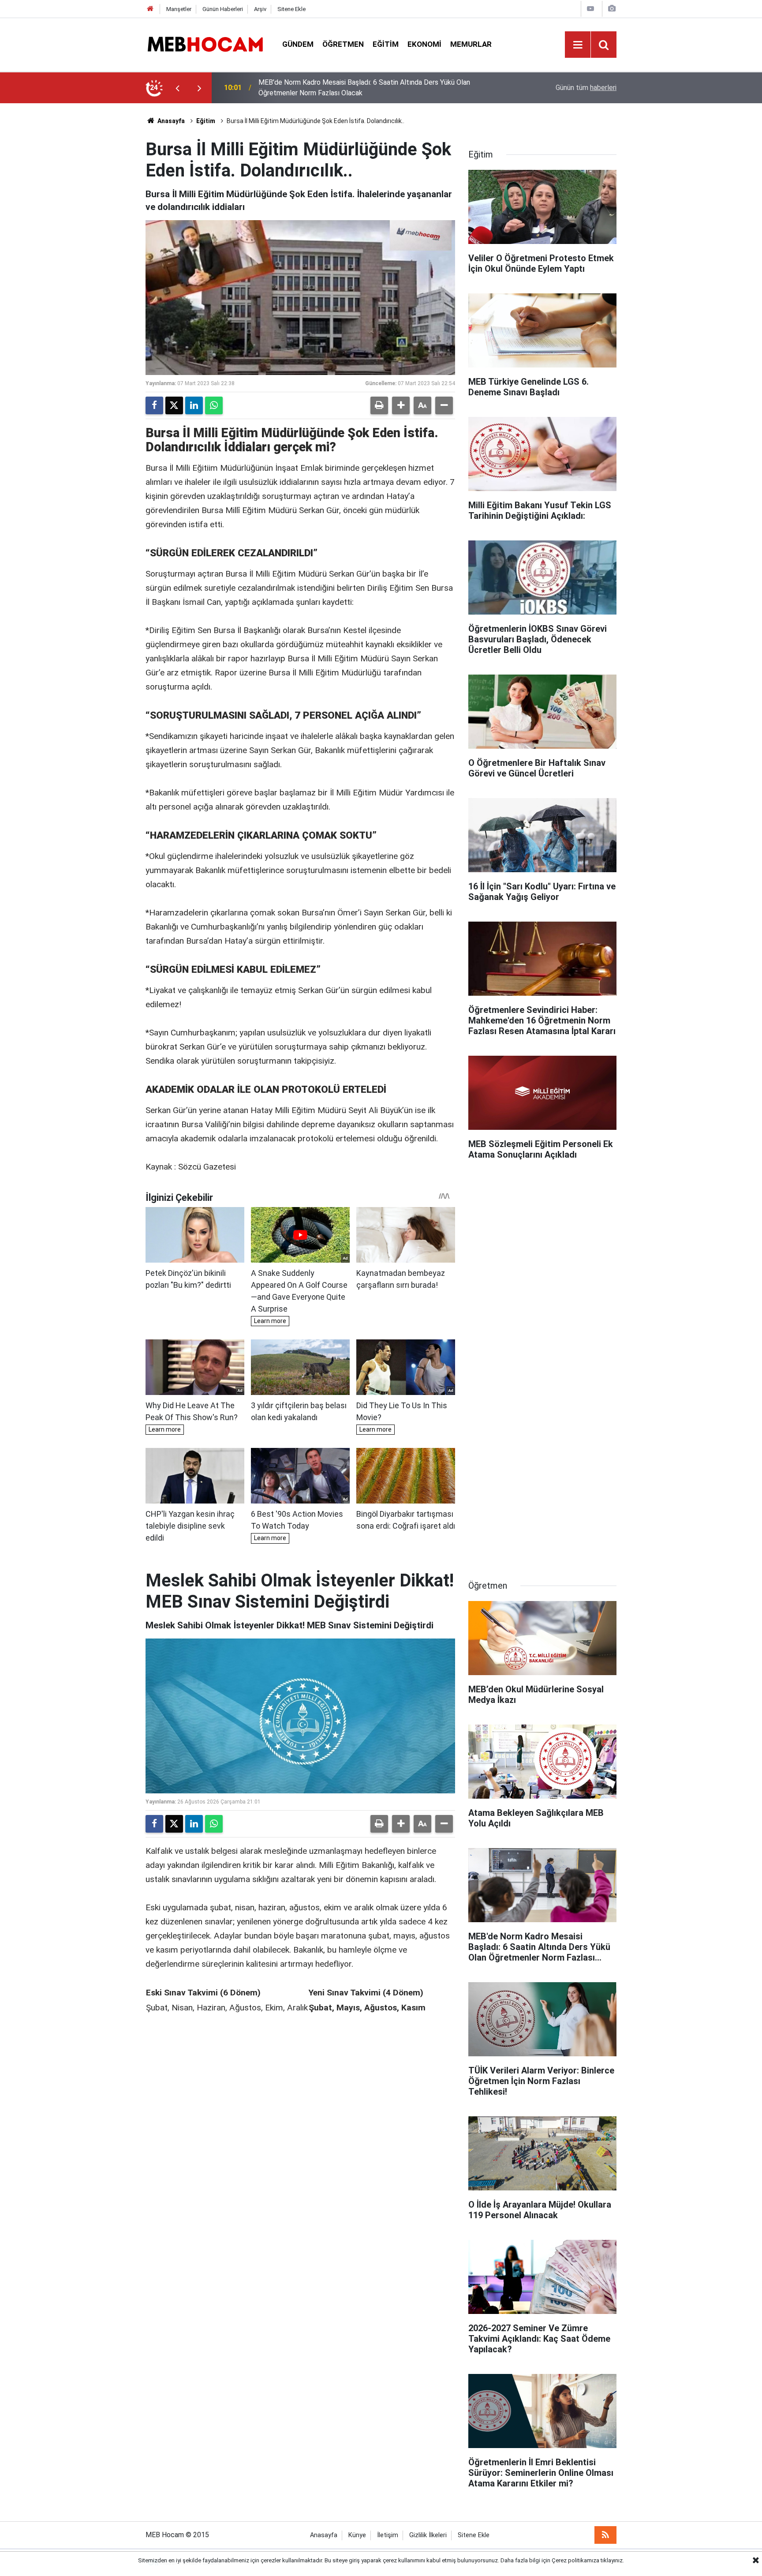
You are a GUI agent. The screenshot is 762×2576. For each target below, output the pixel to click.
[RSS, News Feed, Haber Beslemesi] (605, 2535)
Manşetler (179, 9)
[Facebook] (154, 405)
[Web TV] (590, 9)
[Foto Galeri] (612, 9)
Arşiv (260, 9)
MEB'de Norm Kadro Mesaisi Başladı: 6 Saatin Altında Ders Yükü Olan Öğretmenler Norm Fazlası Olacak (364, 88)
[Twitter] (174, 405)
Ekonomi (424, 44)
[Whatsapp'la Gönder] (214, 405)
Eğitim (386, 44)
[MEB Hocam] (205, 44)
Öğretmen (343, 44)
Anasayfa (170, 121)
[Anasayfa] (150, 9)
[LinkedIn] (194, 405)
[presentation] (177, 88)
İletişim (388, 2535)
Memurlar (471, 44)
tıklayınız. (612, 2560)
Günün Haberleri (223, 9)
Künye (357, 2535)
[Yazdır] (379, 405)
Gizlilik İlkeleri (428, 2535)
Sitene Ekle (291, 9)
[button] (401, 405)
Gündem (298, 44)
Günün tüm (586, 88)
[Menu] (578, 45)
